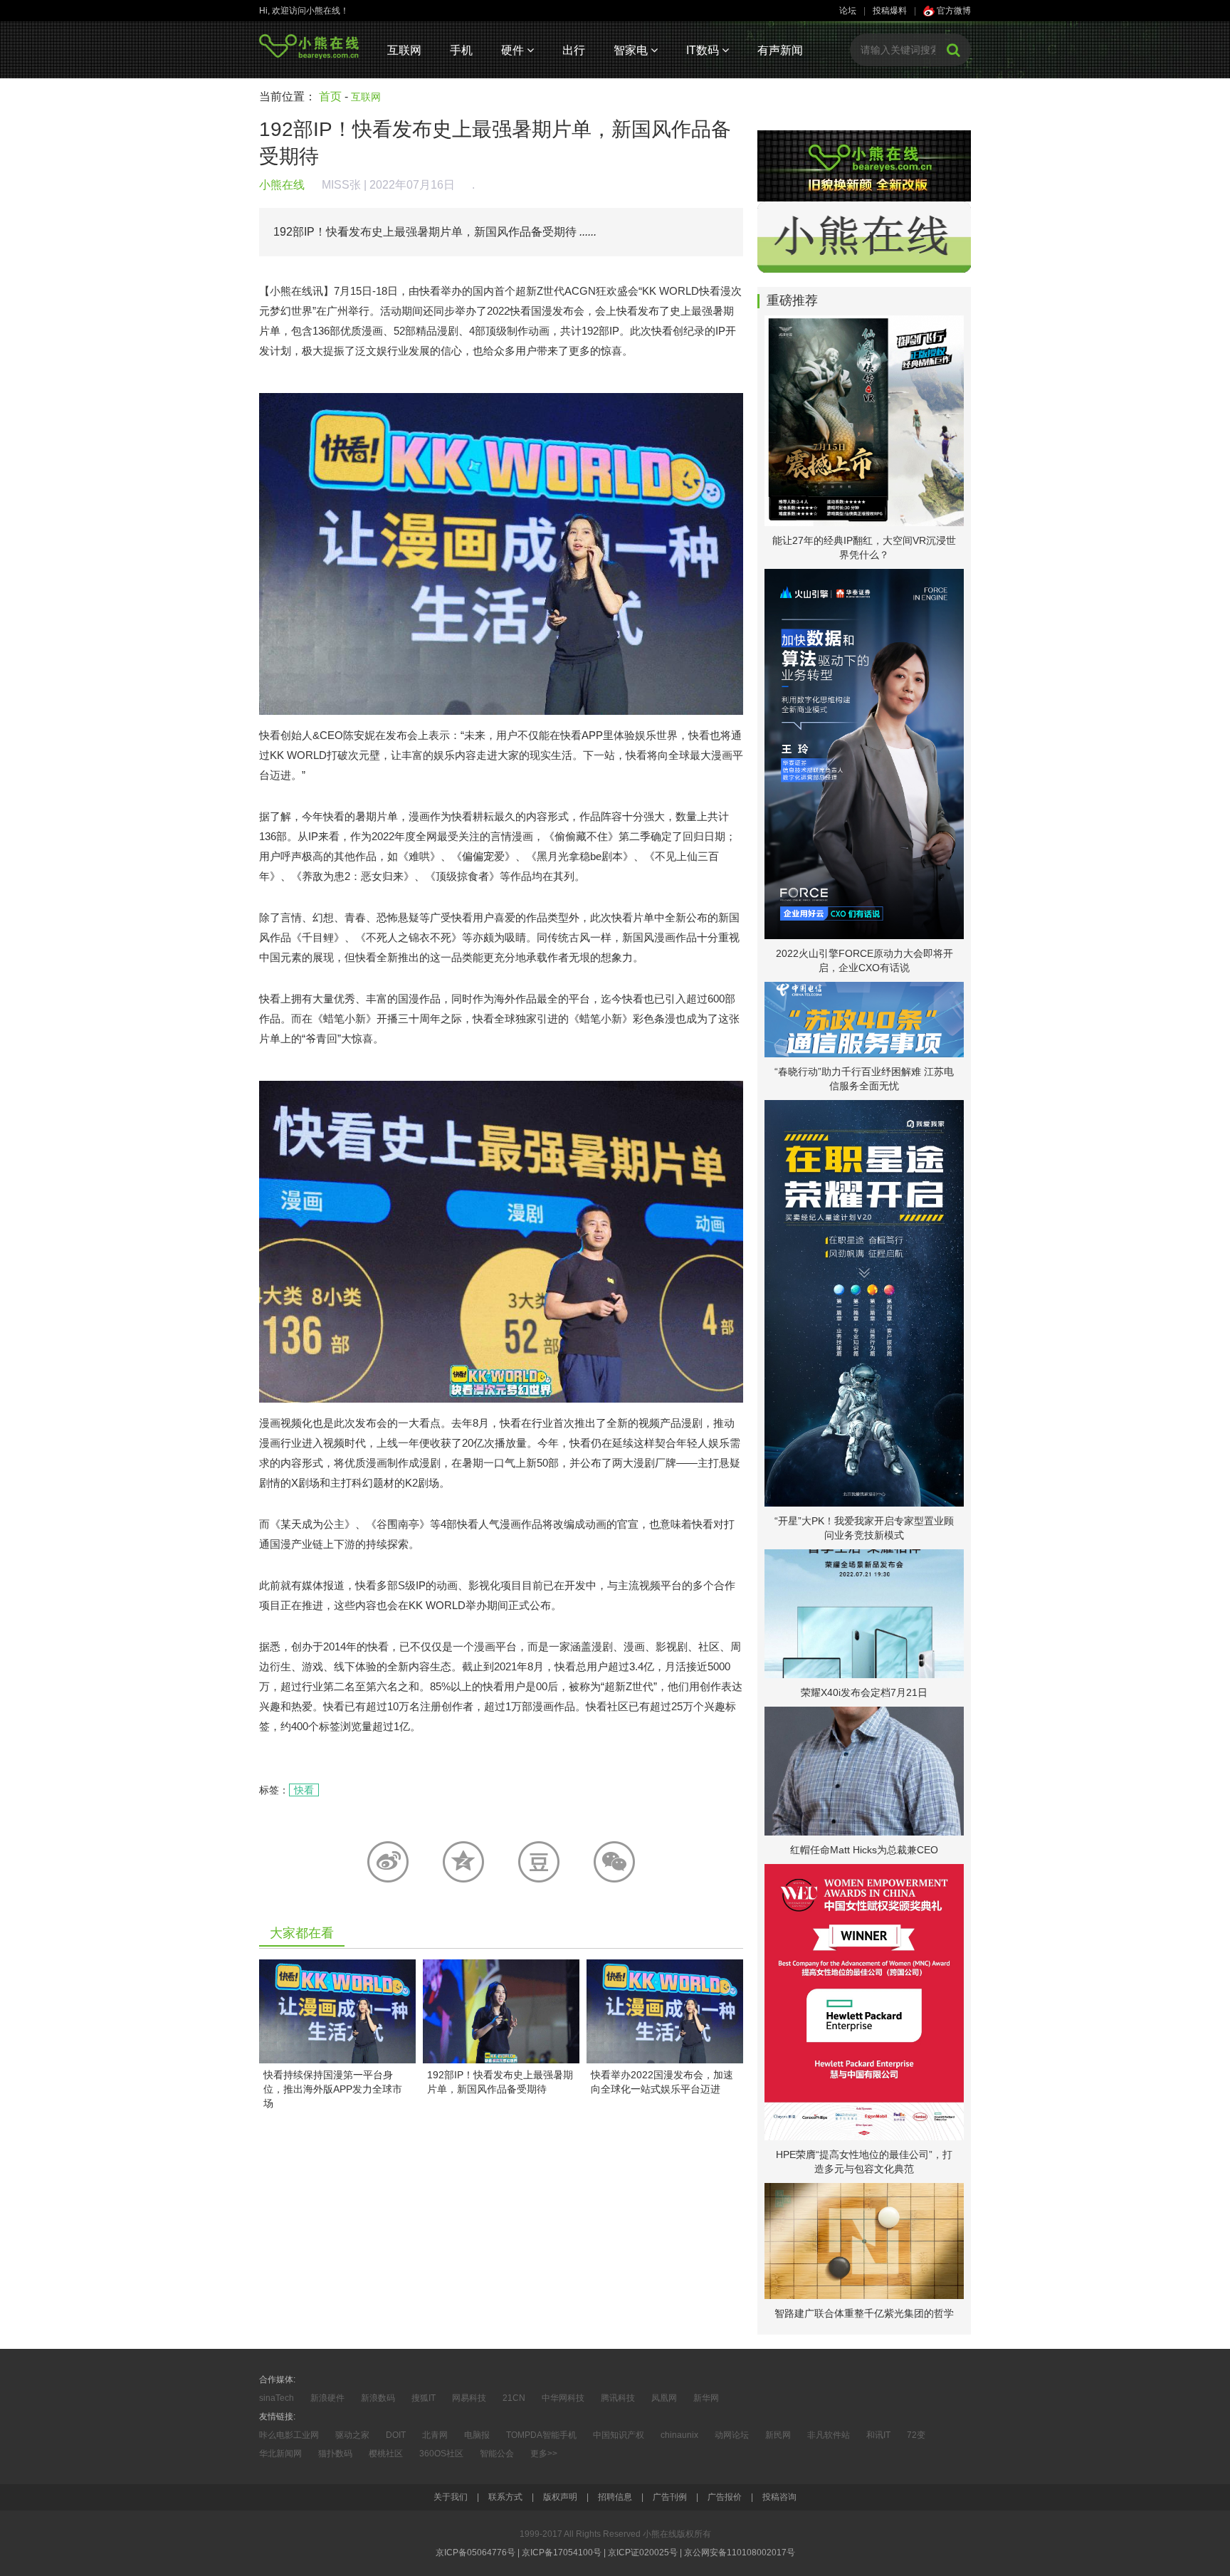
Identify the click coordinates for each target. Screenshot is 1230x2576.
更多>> (544, 2454)
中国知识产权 (619, 2435)
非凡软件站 (829, 2435)
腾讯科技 (618, 2398)
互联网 (404, 50)
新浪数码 (378, 2398)
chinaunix (679, 2435)
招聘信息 (615, 2497)
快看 (304, 1790)
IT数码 (704, 50)
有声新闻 (780, 50)
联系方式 (505, 2497)
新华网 (706, 2398)
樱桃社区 (386, 2454)
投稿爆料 (890, 11)
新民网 (778, 2435)
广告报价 (725, 2497)
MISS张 (341, 185)
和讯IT (878, 2435)
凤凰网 (664, 2398)
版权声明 (560, 2497)
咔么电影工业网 (289, 2435)
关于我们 (451, 2497)
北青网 (435, 2435)
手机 (461, 50)
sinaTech (277, 2398)
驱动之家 (352, 2435)
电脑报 (477, 2435)
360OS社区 (441, 2454)
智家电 (632, 50)
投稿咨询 (779, 2497)
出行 (574, 50)
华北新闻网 (280, 2454)
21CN (514, 2398)
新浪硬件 (327, 2398)
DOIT (396, 2435)
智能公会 (497, 2454)
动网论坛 (732, 2435)
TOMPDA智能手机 (541, 2435)
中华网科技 (563, 2398)
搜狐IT (424, 2398)
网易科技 (469, 2398)
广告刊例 (670, 2497)
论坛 (848, 11)
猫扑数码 (335, 2454)
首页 (330, 96)
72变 (916, 2435)
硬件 (514, 50)
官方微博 (953, 11)
